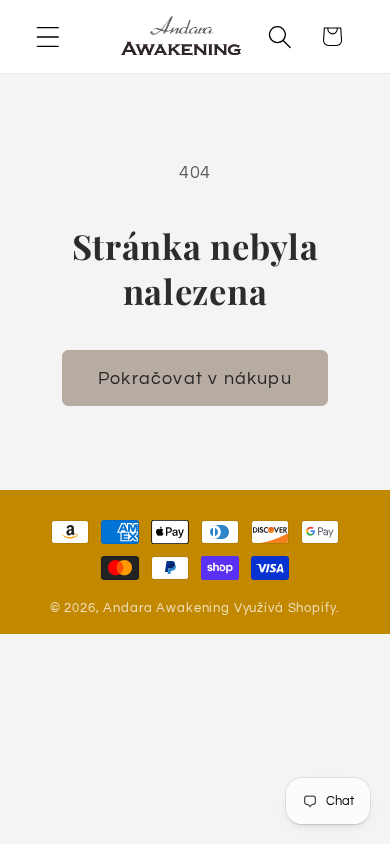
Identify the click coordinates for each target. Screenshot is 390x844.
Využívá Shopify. (287, 608)
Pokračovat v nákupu (195, 378)
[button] (48, 36)
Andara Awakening (166, 608)
